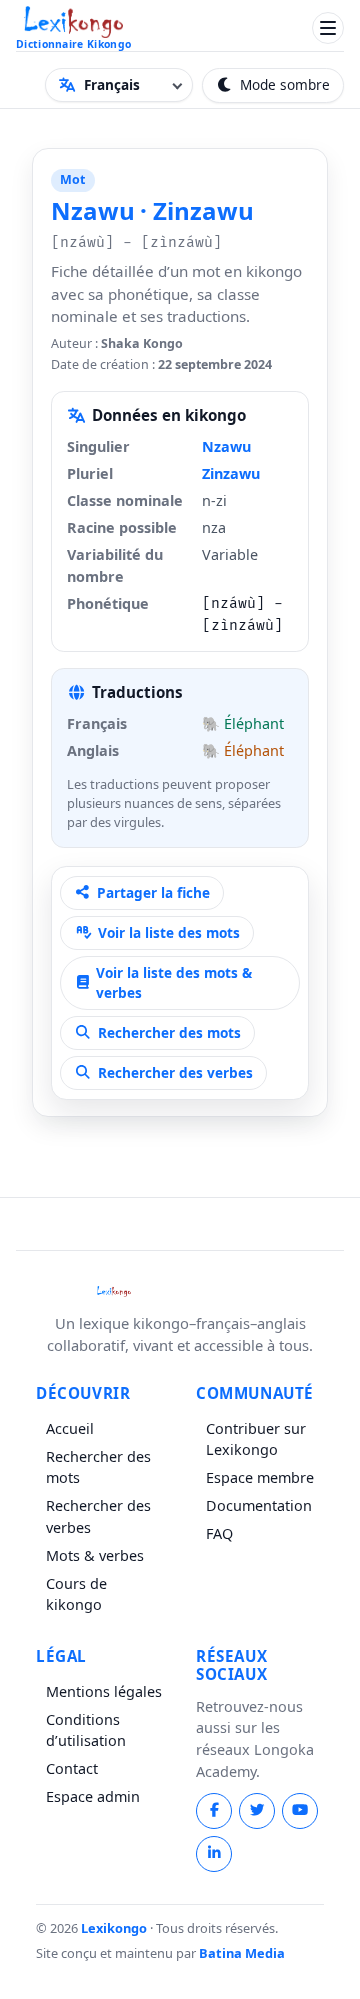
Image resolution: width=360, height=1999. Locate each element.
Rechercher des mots (98, 1467)
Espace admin (93, 1796)
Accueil (70, 1428)
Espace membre (260, 1477)
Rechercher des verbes (98, 1516)
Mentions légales (104, 1691)
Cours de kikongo (76, 1594)
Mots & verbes (95, 1555)
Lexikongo (115, 1928)
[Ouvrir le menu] (328, 28)
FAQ (219, 1533)
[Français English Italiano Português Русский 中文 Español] (119, 85)
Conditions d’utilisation (86, 1730)
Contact (72, 1768)
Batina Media (242, 1953)
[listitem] (214, 1811)
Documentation (259, 1505)
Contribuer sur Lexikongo (256, 1439)
